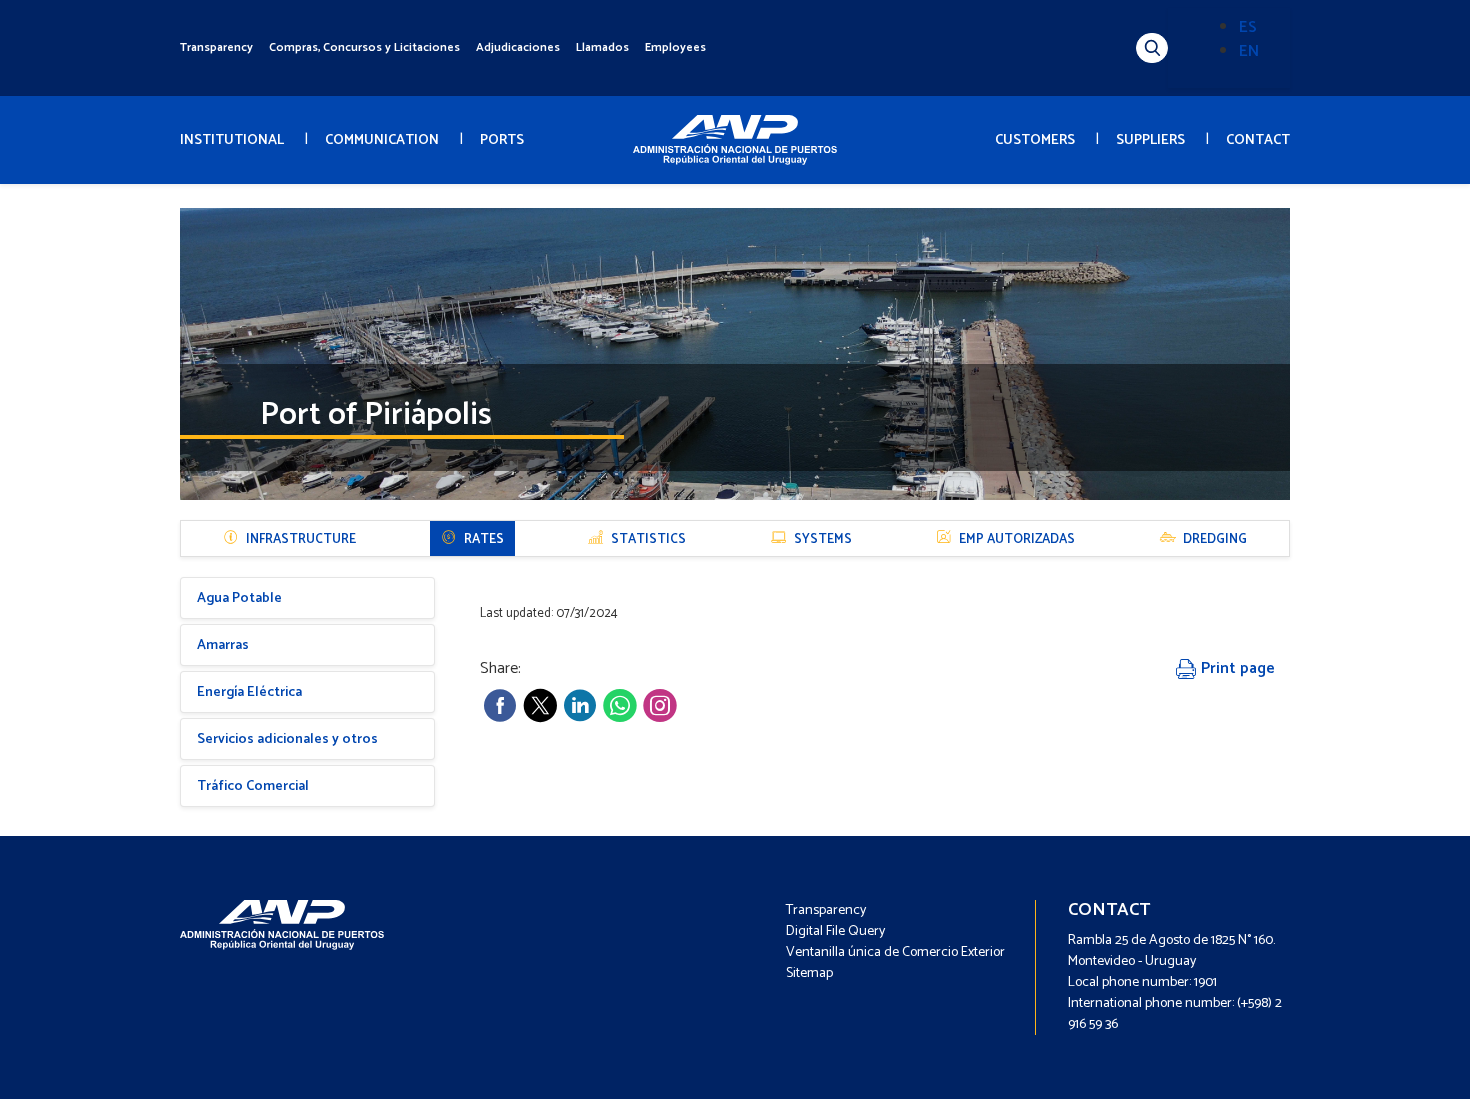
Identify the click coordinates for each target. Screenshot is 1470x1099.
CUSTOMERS (1035, 140)
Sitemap (809, 973)
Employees (675, 47)
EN (1249, 51)
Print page (1236, 668)
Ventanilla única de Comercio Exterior (895, 952)
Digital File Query (835, 931)
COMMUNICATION (382, 140)
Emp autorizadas (1017, 539)
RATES (484, 539)
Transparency (216, 47)
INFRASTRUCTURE (301, 539)
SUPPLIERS (1150, 140)
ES (1248, 27)
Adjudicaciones (518, 47)
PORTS (502, 140)
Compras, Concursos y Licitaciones (364, 47)
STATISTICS (648, 539)
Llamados (602, 47)
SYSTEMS (823, 539)
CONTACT (1258, 140)
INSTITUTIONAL (232, 140)
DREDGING (1215, 539)
